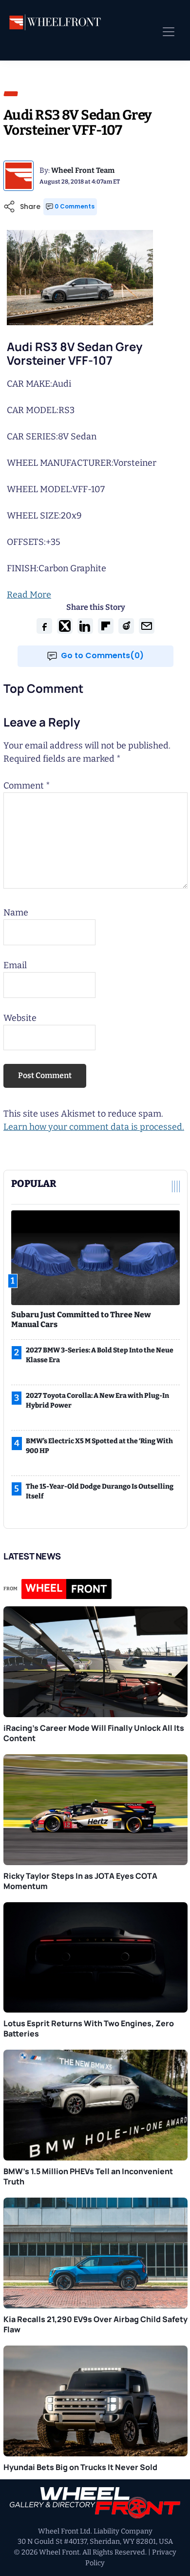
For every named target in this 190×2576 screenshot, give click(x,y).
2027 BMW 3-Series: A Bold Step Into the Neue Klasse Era (100, 1355)
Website (20, 1018)
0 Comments (75, 206)
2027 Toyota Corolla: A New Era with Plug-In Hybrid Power (97, 1401)
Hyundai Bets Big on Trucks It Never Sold (80, 2467)
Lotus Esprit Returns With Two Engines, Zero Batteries (89, 2028)
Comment (27, 786)
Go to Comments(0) (102, 655)
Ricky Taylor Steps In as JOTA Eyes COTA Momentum (80, 1881)
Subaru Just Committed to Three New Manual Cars (81, 1319)
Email (15, 965)
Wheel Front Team (83, 170)
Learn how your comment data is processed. (94, 1127)
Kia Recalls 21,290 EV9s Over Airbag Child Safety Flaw (95, 2324)
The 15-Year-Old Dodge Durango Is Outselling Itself (100, 1491)
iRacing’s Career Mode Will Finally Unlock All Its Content (94, 1733)
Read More (29, 595)
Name (16, 913)
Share (30, 207)
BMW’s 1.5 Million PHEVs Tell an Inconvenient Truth (88, 2176)
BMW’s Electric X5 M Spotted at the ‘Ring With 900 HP (99, 1446)
